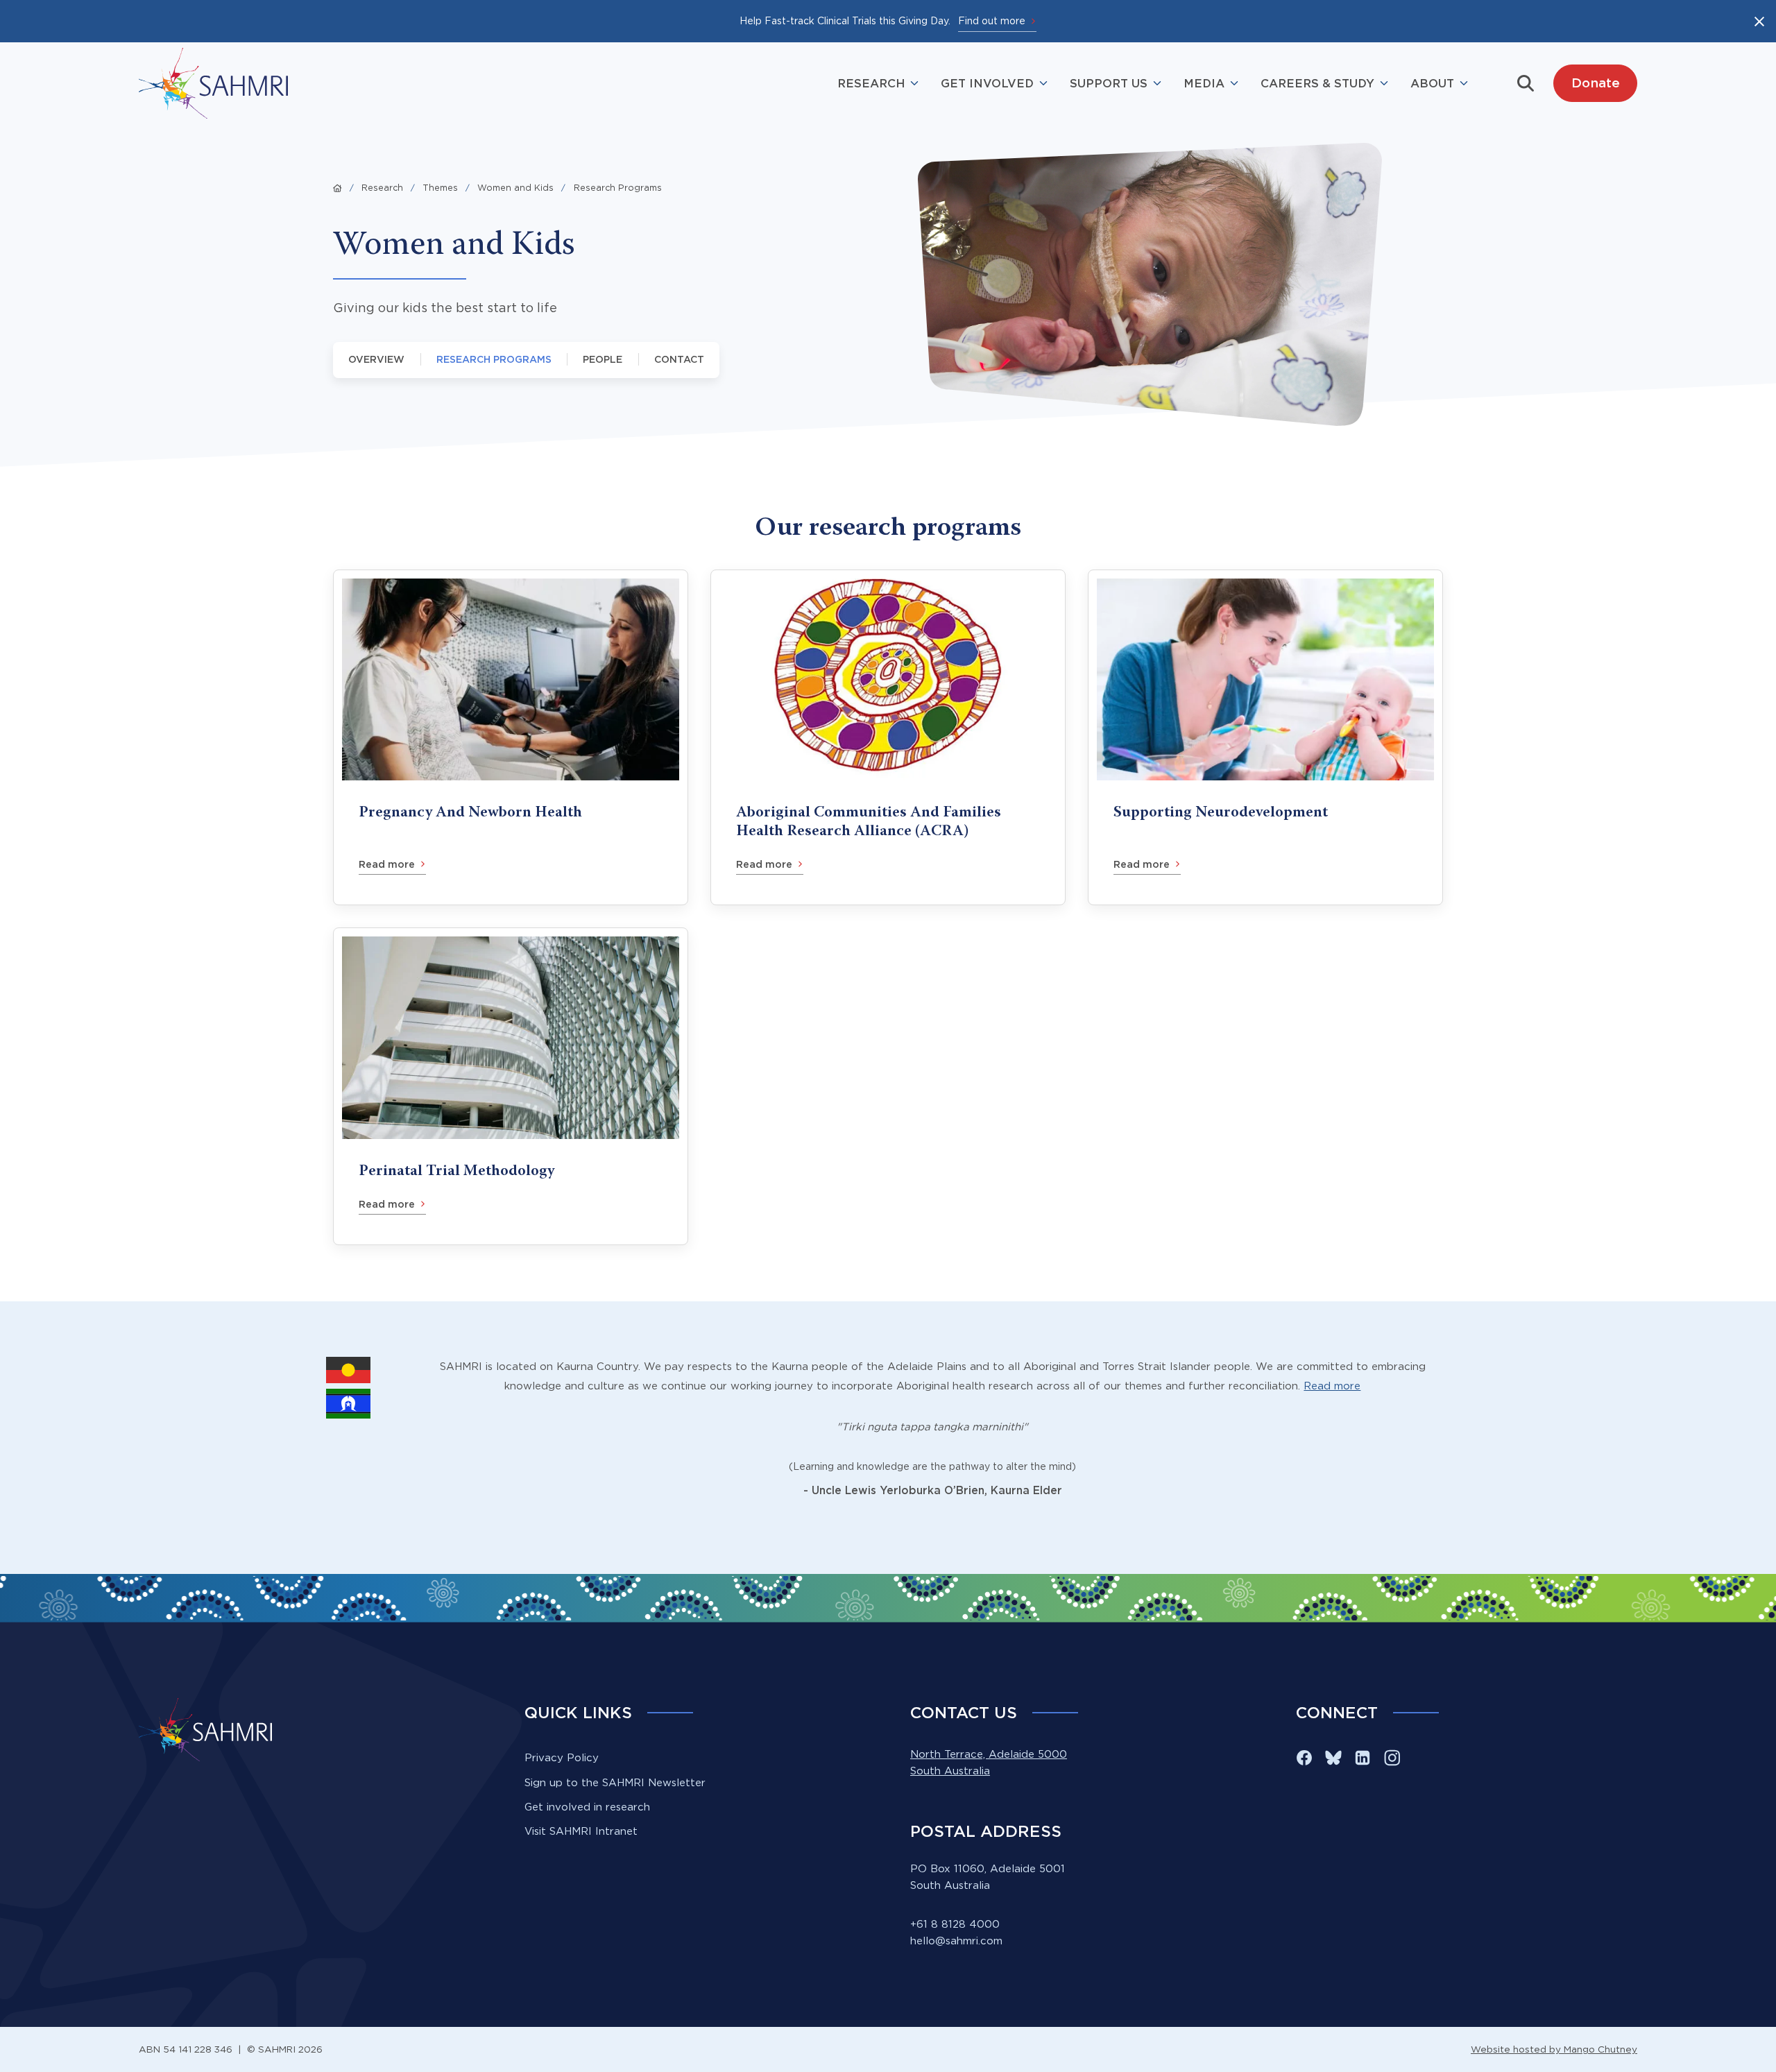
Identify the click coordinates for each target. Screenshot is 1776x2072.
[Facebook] (1304, 1758)
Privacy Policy (562, 1757)
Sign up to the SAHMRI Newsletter (615, 1782)
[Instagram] (1392, 1758)
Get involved (987, 83)
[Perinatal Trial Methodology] (511, 1086)
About (1432, 83)
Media (1204, 83)
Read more (1332, 1386)
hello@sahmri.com (956, 1941)
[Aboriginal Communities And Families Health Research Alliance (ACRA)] (888, 737)
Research (871, 83)
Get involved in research (587, 1807)
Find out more (992, 20)
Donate (1596, 83)
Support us (1109, 83)
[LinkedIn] (1363, 1758)
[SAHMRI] (213, 83)
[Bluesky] (1333, 1758)
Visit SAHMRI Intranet (581, 1831)
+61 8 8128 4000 (955, 1924)
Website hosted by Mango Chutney (1554, 2049)
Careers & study (1317, 83)
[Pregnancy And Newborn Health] (511, 737)
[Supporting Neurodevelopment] (1265, 737)
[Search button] (1526, 83)
